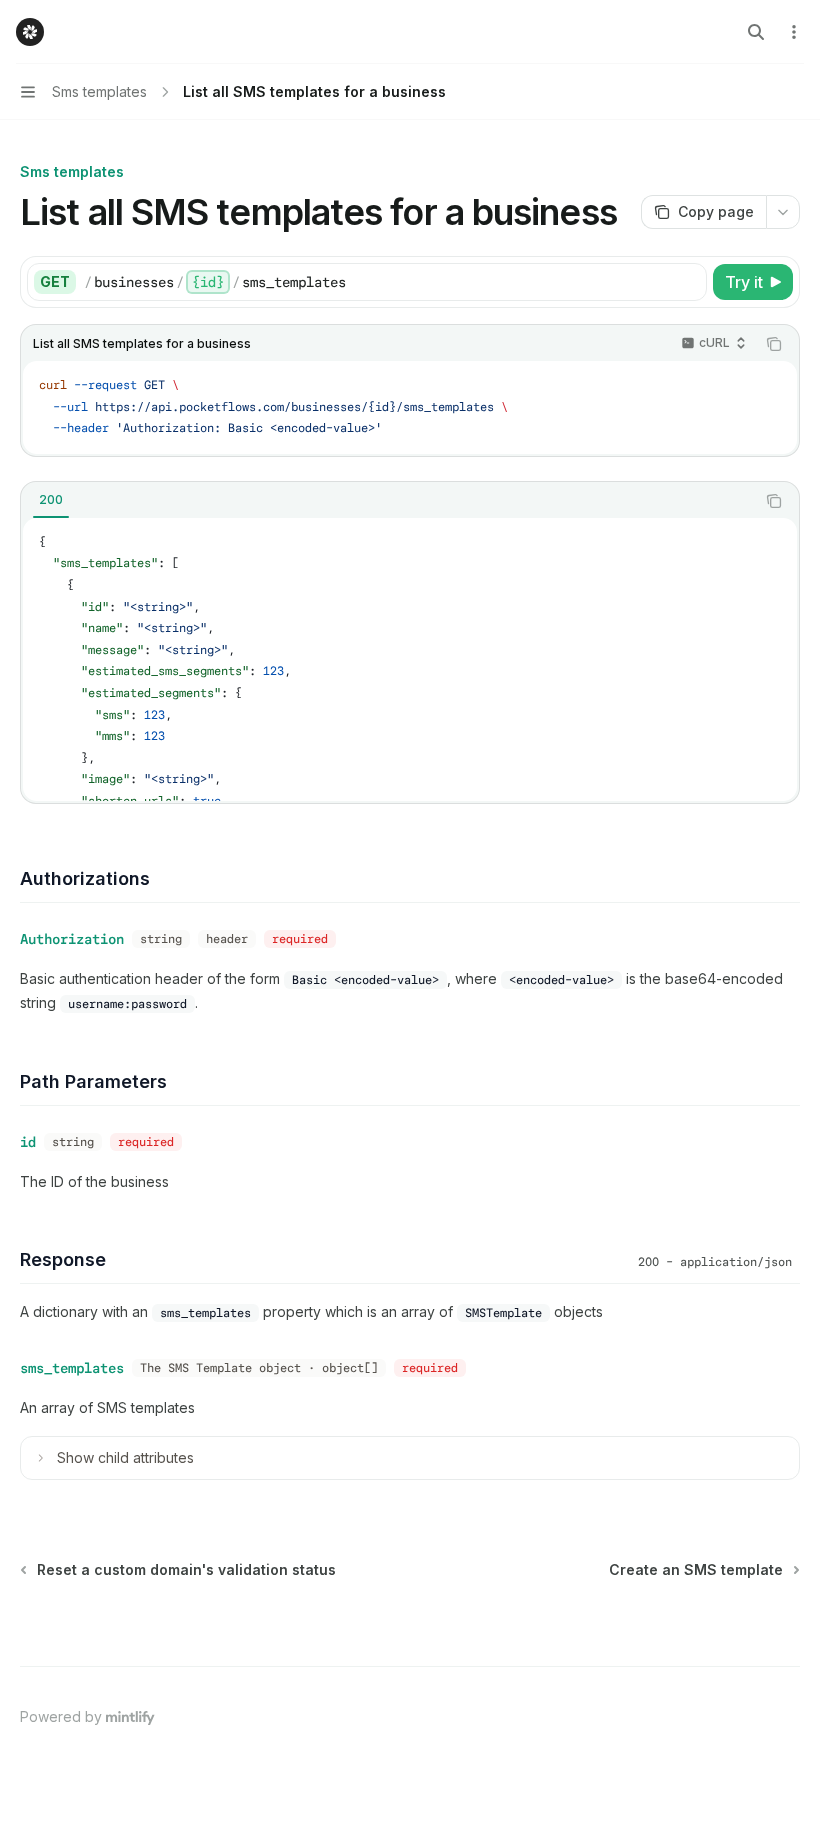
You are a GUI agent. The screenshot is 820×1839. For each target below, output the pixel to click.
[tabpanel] (410, 659)
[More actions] (794, 32)
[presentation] (410, 659)
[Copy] (688, 282)
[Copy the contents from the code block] (774, 344)
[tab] (51, 500)
